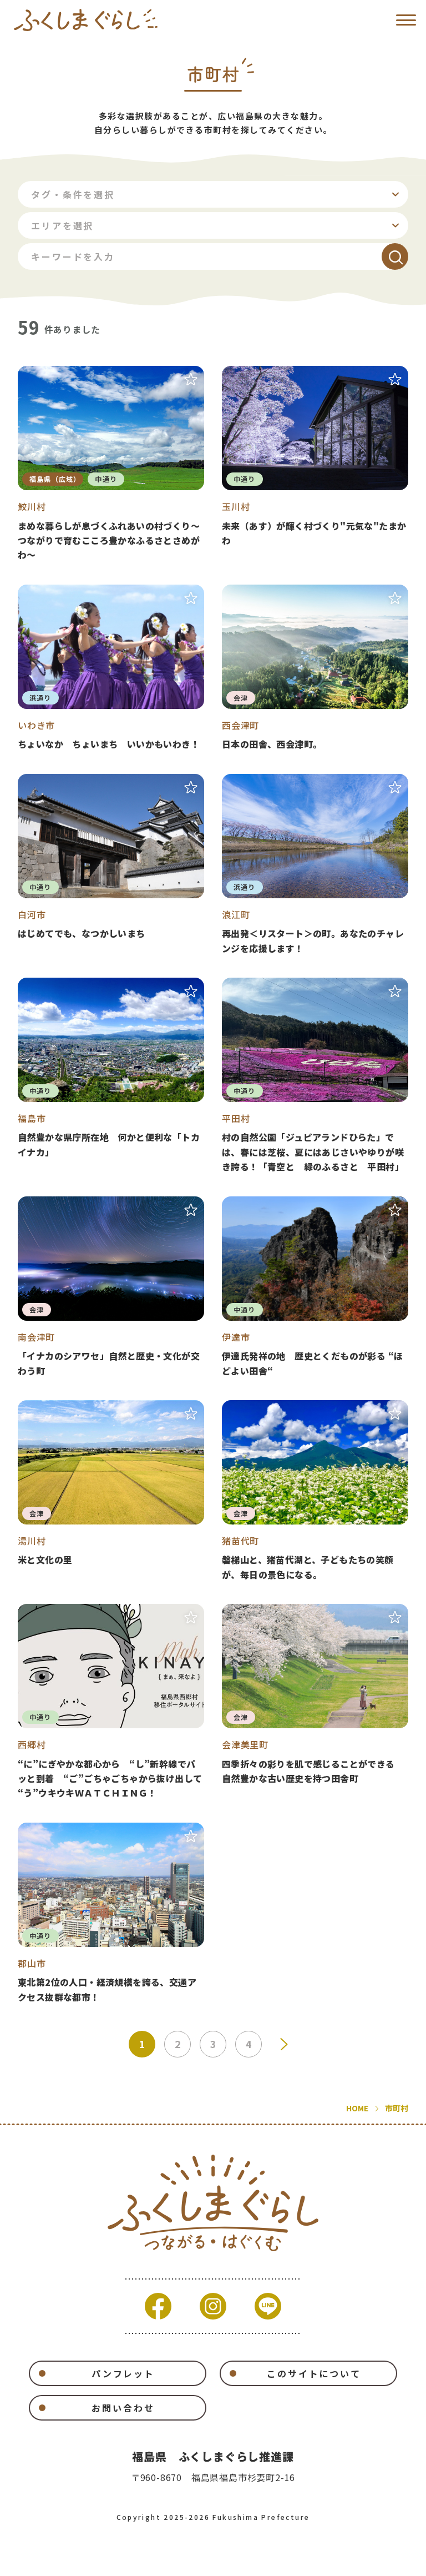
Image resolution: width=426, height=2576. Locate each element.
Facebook (158, 2306)
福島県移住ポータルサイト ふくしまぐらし (86, 20)
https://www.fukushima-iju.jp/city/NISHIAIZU (315, 668)
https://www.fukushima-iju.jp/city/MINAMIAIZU (111, 1287)
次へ (284, 2044)
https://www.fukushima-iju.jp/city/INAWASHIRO (315, 1491)
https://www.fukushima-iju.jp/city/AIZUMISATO (315, 1702)
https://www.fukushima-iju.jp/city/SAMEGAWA (111, 464)
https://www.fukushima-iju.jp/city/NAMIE (315, 865)
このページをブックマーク (191, 379)
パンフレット (123, 2373)
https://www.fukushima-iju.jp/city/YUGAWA (111, 1491)
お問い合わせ (123, 2408)
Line (268, 2306)
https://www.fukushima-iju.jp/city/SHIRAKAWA (111, 865)
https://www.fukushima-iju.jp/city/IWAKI (111, 668)
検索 (395, 256)
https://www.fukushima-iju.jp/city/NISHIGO (111, 1702)
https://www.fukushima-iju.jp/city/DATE (315, 1287)
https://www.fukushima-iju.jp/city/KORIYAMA (111, 1913)
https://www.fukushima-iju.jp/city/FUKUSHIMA (111, 1076)
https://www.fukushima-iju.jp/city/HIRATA (315, 1076)
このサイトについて (314, 2373)
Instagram (213, 2306)
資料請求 (120, 2560)
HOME (357, 2108)
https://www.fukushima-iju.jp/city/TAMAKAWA (315, 464)
